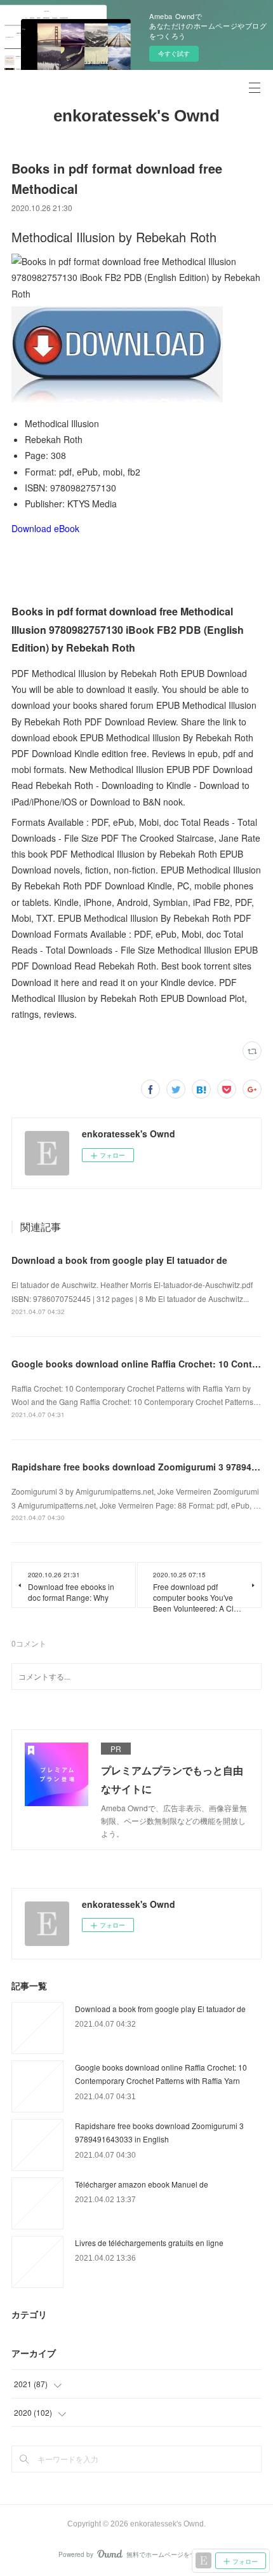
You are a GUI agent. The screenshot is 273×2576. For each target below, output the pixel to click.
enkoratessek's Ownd (136, 116)
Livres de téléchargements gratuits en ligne (149, 2243)
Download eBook (45, 528)
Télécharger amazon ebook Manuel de (142, 2184)
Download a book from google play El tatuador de (119, 1260)
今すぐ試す (174, 53)
